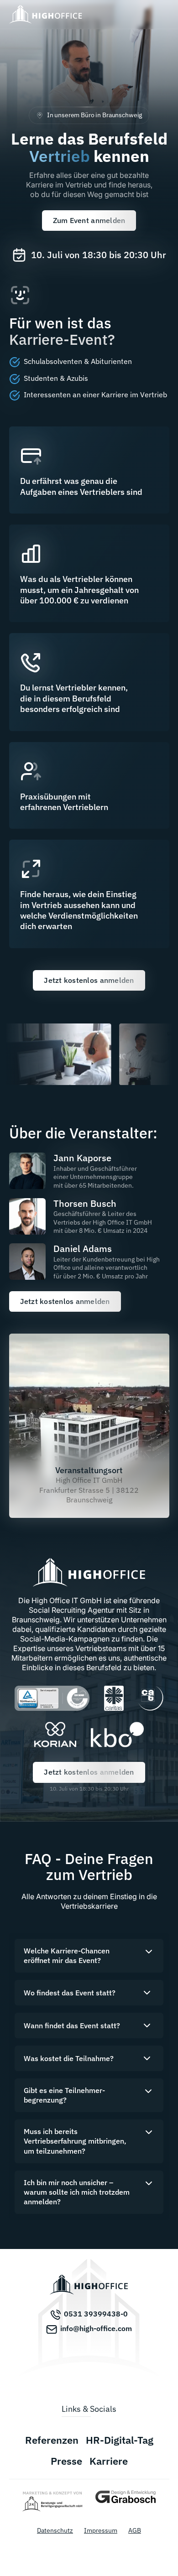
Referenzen (52, 2440)
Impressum (101, 2530)
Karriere (109, 2461)
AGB (135, 2530)
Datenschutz (55, 2530)
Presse (66, 2461)
